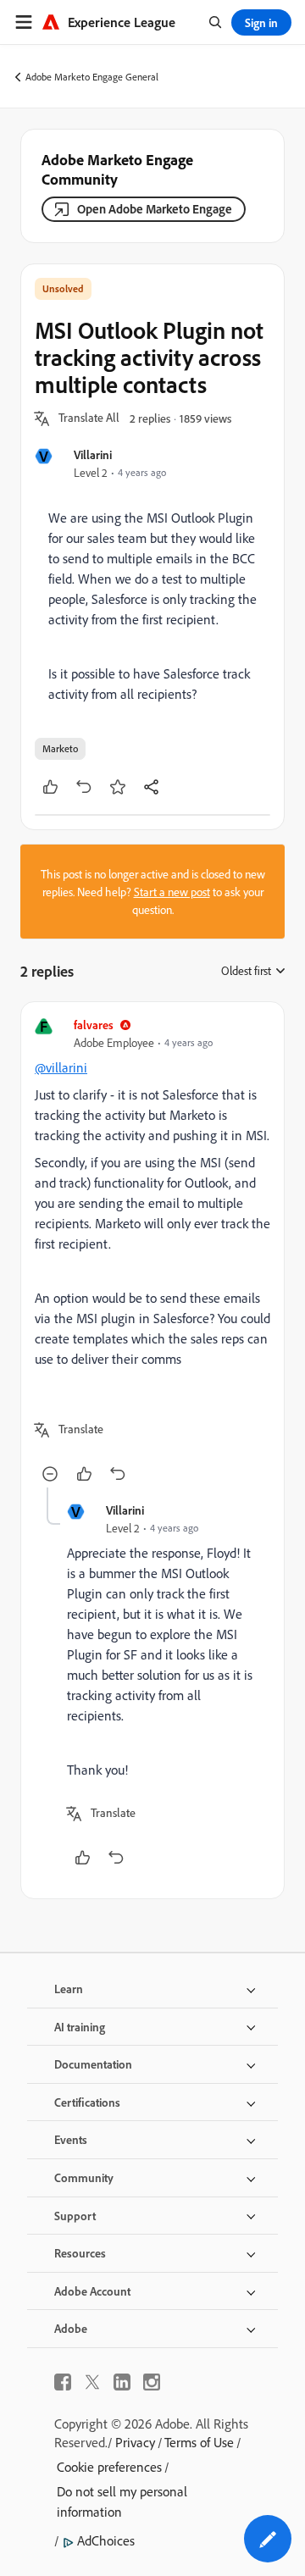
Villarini (93, 454)
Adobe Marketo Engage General (92, 77)
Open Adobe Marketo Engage (155, 209)
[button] (89, 418)
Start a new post (172, 892)
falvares (94, 1025)
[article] (152, 1252)
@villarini (61, 1067)
